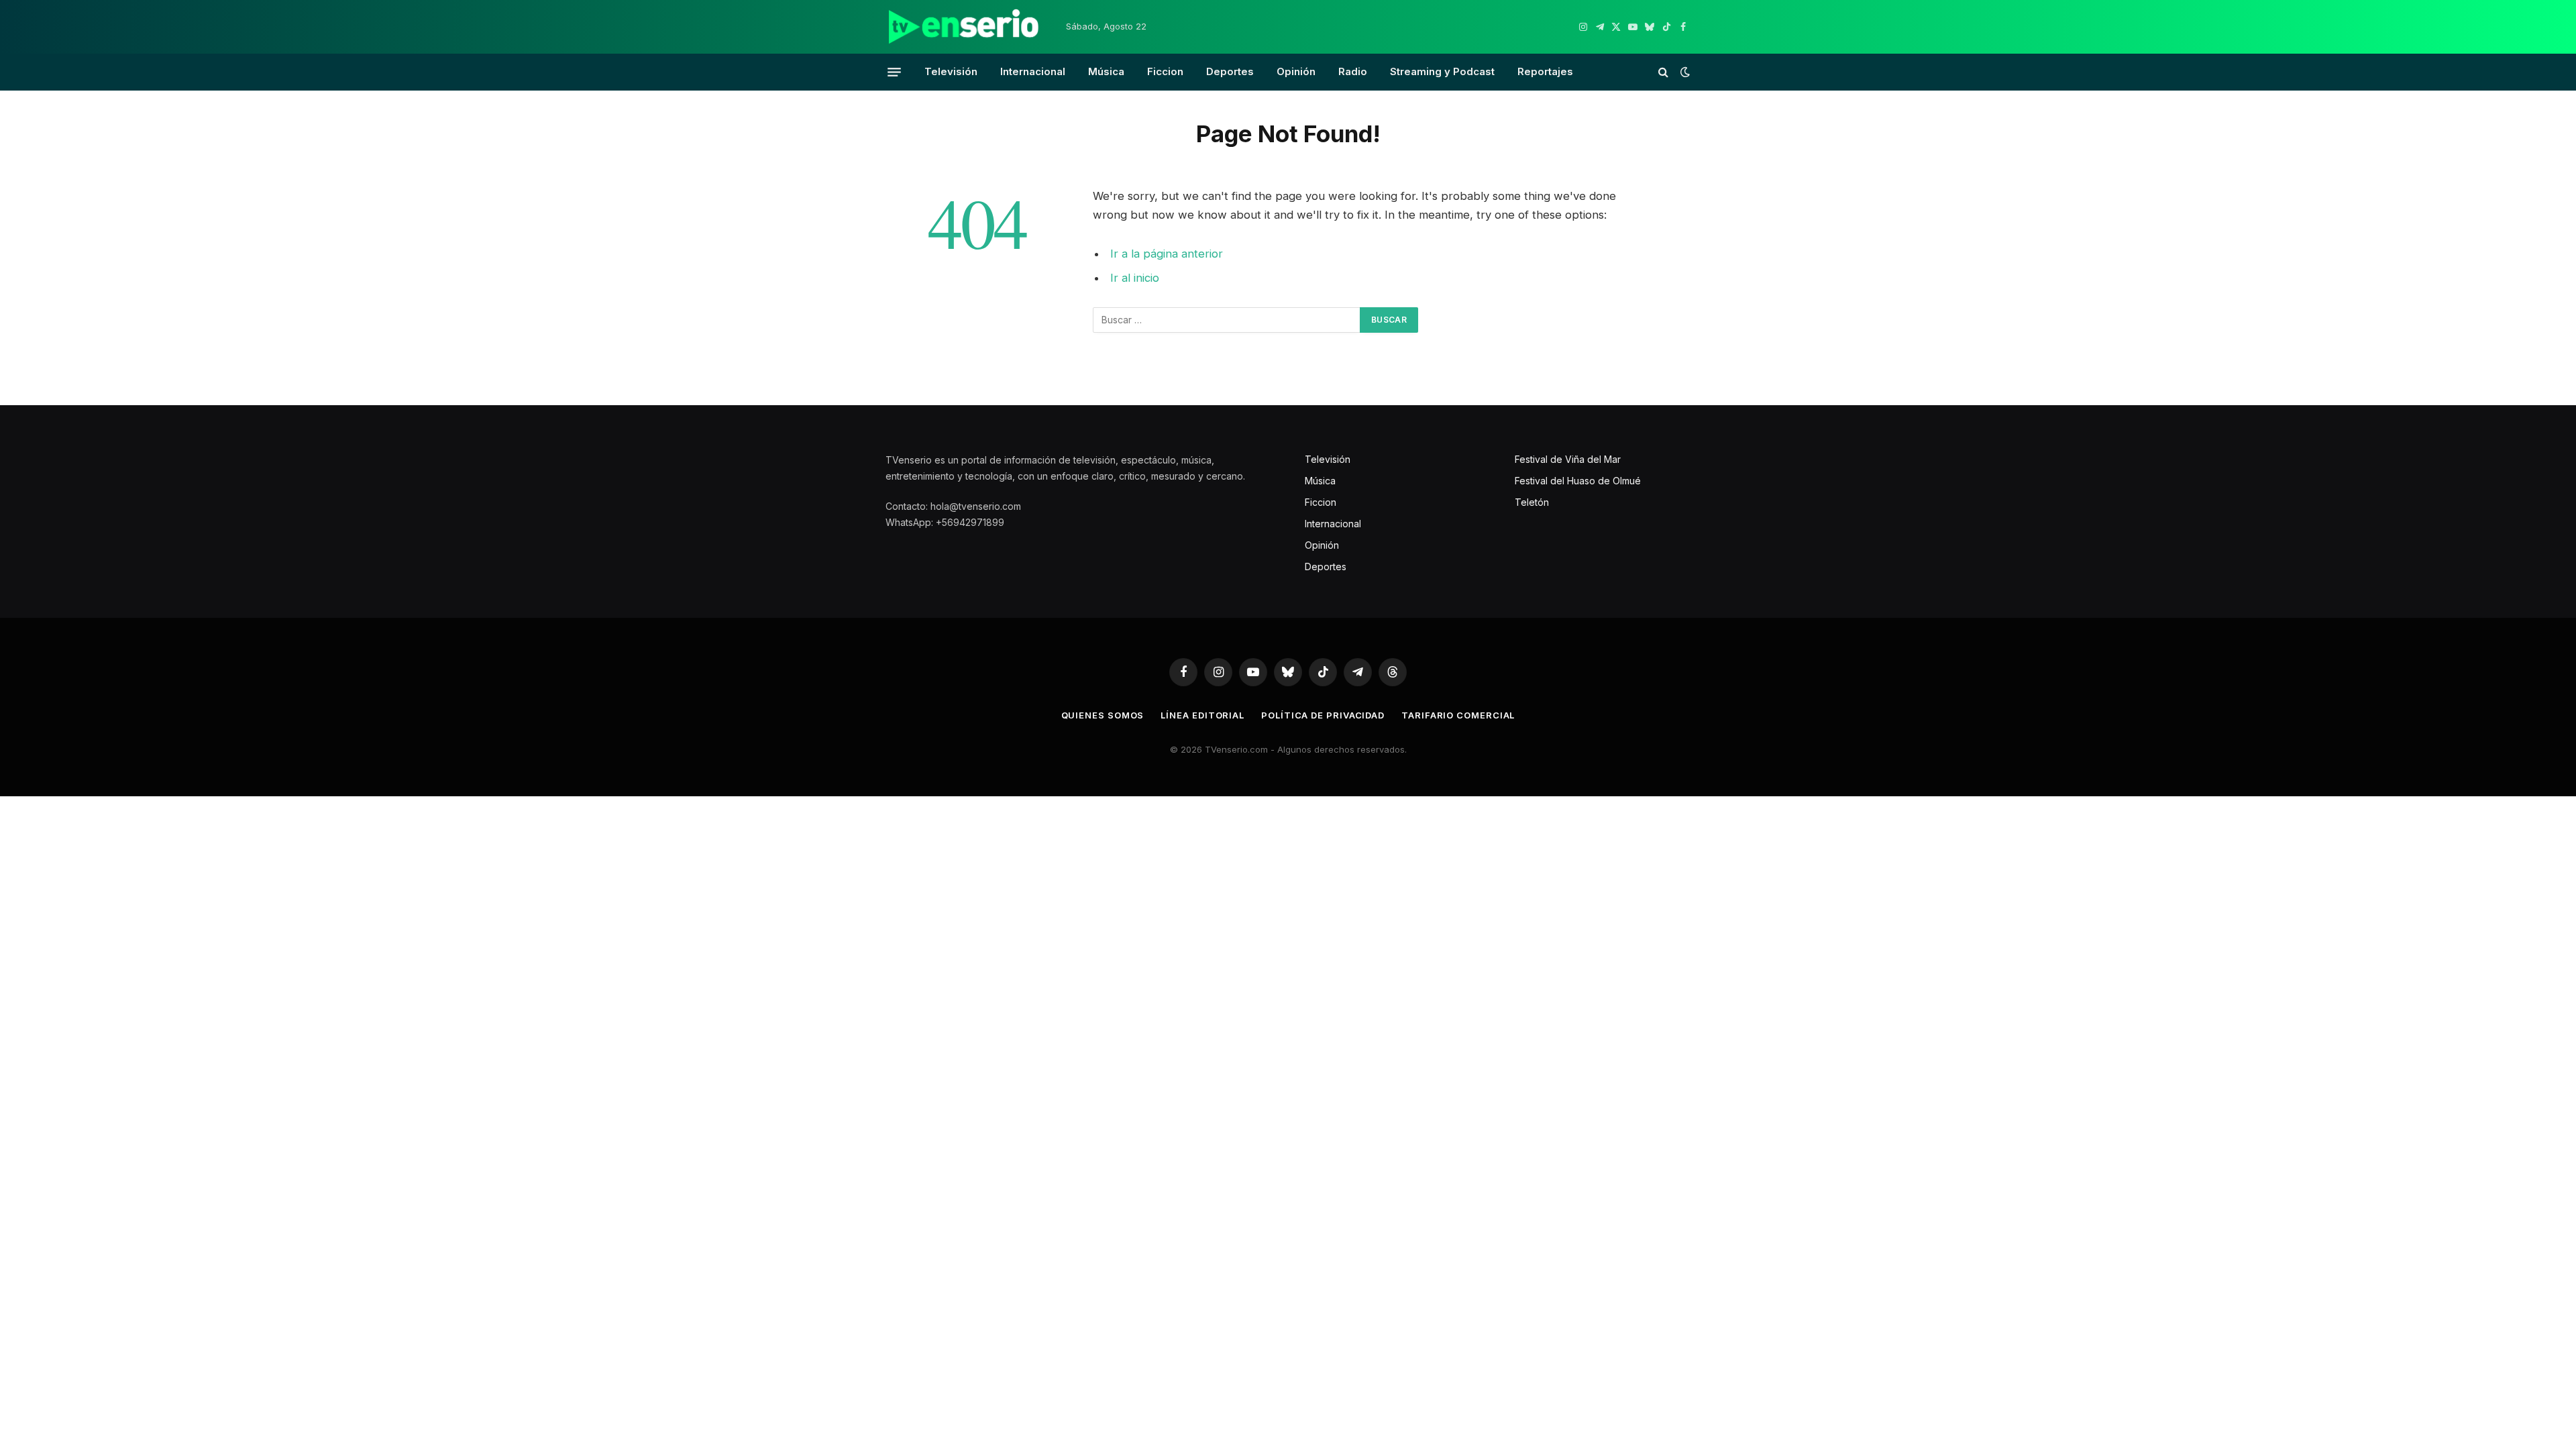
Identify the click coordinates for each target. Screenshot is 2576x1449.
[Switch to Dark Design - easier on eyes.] (1684, 72)
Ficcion (1165, 71)
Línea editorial (1202, 715)
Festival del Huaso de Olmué (1578, 481)
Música (1106, 71)
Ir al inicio (1135, 278)
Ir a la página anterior (1167, 254)
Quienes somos (1103, 715)
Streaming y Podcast (1442, 71)
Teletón (1532, 502)
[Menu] (894, 72)
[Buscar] (1663, 72)
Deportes (1230, 71)
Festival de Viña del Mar (1568, 459)
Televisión (951, 71)
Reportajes (1545, 71)
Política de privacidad (1323, 715)
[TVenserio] (964, 27)
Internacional (1033, 71)
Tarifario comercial (1458, 715)
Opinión (1296, 71)
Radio (1353, 71)
